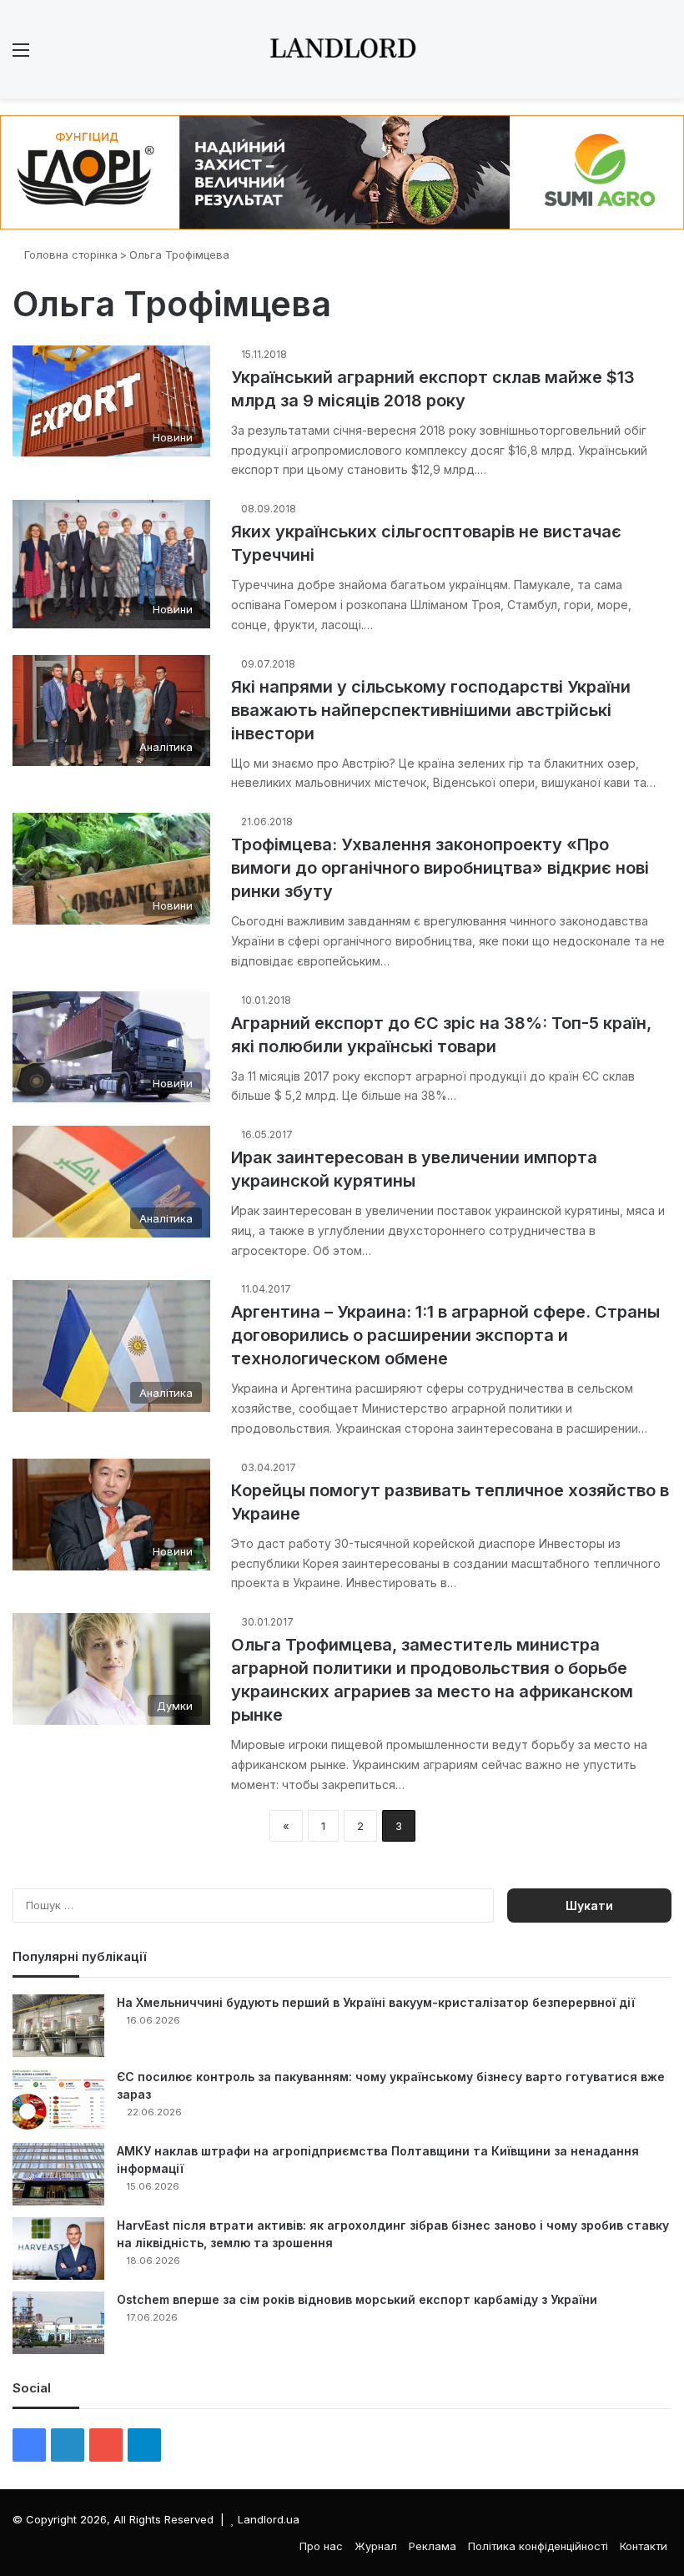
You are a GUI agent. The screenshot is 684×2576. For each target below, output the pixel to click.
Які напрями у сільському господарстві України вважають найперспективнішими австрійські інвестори (431, 710)
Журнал (376, 2546)
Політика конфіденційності (538, 2546)
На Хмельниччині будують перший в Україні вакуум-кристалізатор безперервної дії (376, 2002)
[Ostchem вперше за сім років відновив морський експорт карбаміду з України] (58, 2323)
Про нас (321, 2546)
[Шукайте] (663, 55)
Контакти (644, 2546)
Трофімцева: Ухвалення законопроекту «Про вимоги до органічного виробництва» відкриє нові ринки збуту (440, 868)
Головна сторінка (69, 255)
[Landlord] (342, 49)
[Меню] (21, 55)
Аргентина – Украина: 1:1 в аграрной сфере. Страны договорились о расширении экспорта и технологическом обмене (445, 1335)
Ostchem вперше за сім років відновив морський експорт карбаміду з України (357, 2299)
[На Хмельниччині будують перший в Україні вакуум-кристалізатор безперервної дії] (58, 2026)
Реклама (433, 2546)
